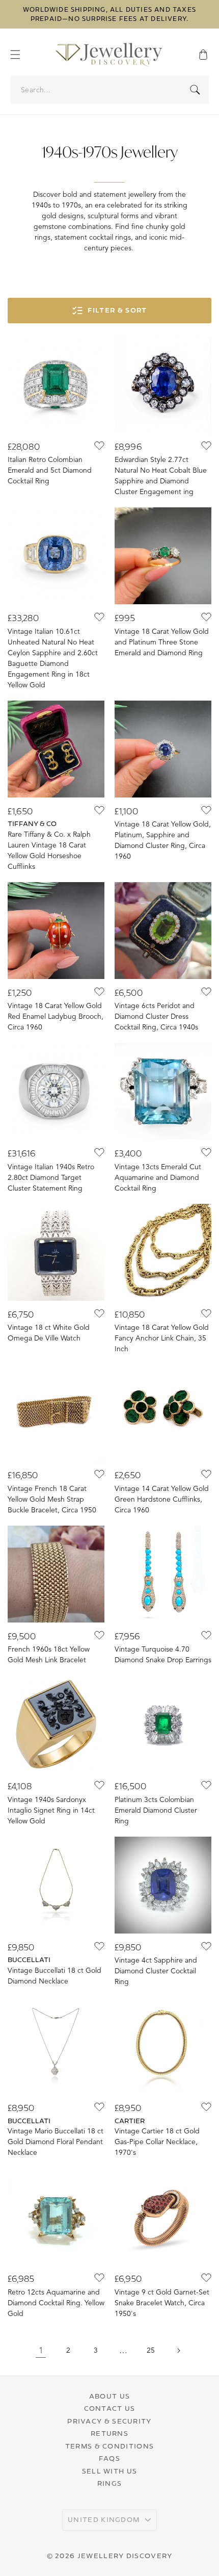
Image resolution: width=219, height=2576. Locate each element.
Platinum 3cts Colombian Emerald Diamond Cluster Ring (156, 1810)
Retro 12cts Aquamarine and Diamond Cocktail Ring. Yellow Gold (56, 2303)
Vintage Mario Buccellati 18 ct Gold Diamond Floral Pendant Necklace (56, 2142)
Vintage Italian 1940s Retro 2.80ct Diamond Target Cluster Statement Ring (51, 1178)
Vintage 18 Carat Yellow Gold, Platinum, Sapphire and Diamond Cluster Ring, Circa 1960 (163, 840)
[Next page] (178, 2351)
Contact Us (110, 2408)
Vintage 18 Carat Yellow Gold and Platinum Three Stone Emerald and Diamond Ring (162, 642)
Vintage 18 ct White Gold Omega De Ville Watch (49, 1333)
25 (151, 2350)
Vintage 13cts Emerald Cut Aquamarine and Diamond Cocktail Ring (158, 1178)
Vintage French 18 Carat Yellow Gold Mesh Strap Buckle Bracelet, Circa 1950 (52, 1499)
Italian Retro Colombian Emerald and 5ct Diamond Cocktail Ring (50, 470)
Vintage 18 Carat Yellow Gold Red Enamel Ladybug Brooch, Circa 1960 (56, 1016)
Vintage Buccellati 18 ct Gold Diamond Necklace (54, 1976)
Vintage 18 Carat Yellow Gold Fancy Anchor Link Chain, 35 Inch (162, 1338)
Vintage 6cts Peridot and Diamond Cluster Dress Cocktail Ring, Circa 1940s (156, 1016)
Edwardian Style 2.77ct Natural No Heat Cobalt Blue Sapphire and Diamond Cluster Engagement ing (161, 476)
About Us (109, 2396)
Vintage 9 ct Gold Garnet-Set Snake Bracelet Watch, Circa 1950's (162, 2303)
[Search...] (195, 90)
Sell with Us (110, 2471)
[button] (20, 55)
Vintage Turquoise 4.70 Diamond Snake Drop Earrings (163, 1655)
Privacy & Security (109, 2421)
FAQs (109, 2458)
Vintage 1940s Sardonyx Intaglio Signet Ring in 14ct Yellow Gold (51, 1810)
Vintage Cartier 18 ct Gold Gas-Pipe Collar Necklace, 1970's (157, 2142)
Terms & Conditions (109, 2446)
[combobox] (110, 90)
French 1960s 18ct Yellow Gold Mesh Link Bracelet (49, 1655)
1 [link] (41, 2351)
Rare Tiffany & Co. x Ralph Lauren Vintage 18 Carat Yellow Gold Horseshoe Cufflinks (49, 851)
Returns (109, 2433)
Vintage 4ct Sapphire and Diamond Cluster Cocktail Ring (156, 1971)
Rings (110, 2483)
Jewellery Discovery (125, 2556)
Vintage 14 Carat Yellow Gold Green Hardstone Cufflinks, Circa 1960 (162, 1499)
